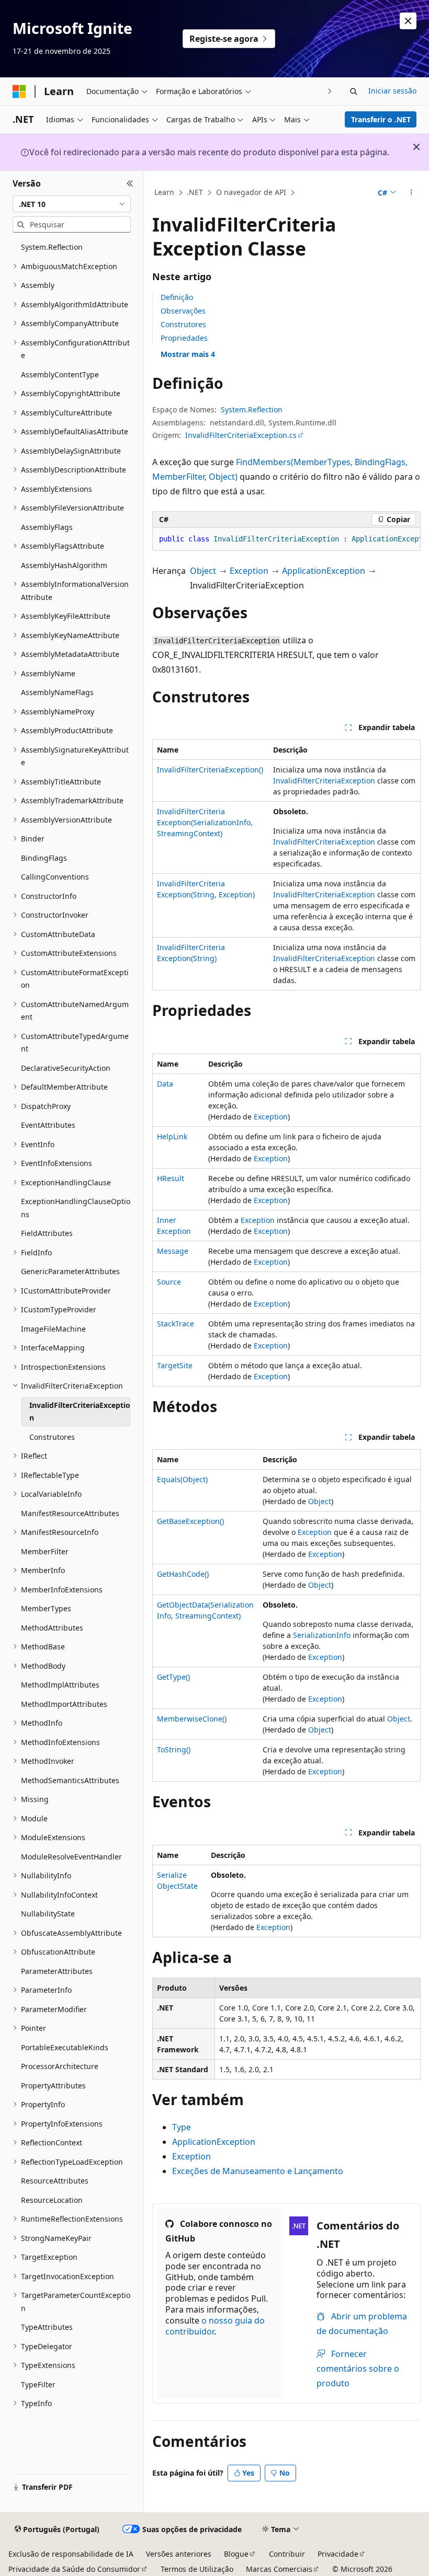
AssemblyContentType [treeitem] (60, 374)
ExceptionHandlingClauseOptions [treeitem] (76, 1208)
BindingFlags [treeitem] (44, 858)
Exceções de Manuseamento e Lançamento (258, 2171)
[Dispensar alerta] (408, 21)
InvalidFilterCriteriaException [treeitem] (80, 1412)
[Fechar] (130, 183)
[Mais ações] (411, 193)
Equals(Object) (182, 1479)
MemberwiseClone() (192, 1719)
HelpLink (172, 1136)
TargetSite (175, 1365)
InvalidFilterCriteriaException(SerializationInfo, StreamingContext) (205, 822)
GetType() (173, 1677)
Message (173, 1251)
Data (165, 1084)
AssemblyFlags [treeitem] (47, 527)
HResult (171, 1178)
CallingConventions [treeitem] (55, 877)
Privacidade (338, 2554)
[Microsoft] (19, 91)
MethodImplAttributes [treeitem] (60, 1685)
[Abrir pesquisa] (354, 91)
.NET (195, 192)
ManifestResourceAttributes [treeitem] (70, 1513)
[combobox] (72, 204)
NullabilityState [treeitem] (48, 1914)
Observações (183, 311)
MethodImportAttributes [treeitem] (64, 1704)
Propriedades (184, 338)
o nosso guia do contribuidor (215, 2326)
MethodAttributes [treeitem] (52, 1628)
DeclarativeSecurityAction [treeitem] (66, 1068)
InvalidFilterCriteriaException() (210, 770)
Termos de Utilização (197, 2569)
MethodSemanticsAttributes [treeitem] (70, 1780)
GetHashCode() (183, 1574)
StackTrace (176, 1324)
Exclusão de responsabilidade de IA (71, 2554)
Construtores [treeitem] (52, 1437)
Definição (177, 297)
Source (169, 1282)
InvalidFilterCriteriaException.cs (241, 435)
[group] (286, 539)
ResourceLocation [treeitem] (52, 2200)
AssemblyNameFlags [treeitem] (57, 692)
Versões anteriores (179, 2554)
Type (182, 2127)
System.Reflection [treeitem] (52, 247)
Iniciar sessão (392, 91)
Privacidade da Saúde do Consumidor (74, 2569)
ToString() (174, 1749)
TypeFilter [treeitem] (38, 2384)
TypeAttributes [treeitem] (47, 2327)
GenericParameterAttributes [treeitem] (70, 1271)
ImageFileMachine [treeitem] (53, 1329)
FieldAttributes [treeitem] (47, 1233)
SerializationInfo (322, 1635)
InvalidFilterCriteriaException (324, 781)
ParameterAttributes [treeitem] (57, 1971)
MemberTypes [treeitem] (46, 1608)
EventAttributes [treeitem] (48, 1125)
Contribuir (287, 2554)
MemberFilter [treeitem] (45, 1551)
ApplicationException (324, 571)
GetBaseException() (190, 1521)
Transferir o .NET (381, 119)
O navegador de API (251, 192)
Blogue (236, 2554)
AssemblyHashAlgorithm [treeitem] (64, 565)
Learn (164, 192)
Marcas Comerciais (279, 2569)
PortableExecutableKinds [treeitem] (65, 2047)
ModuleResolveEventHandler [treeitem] (71, 1857)
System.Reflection (252, 409)
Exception (249, 571)
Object (203, 571)
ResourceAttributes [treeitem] (55, 2181)
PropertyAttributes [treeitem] (53, 2086)
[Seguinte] (330, 91)
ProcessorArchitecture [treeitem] (60, 2066)
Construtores (183, 324)
